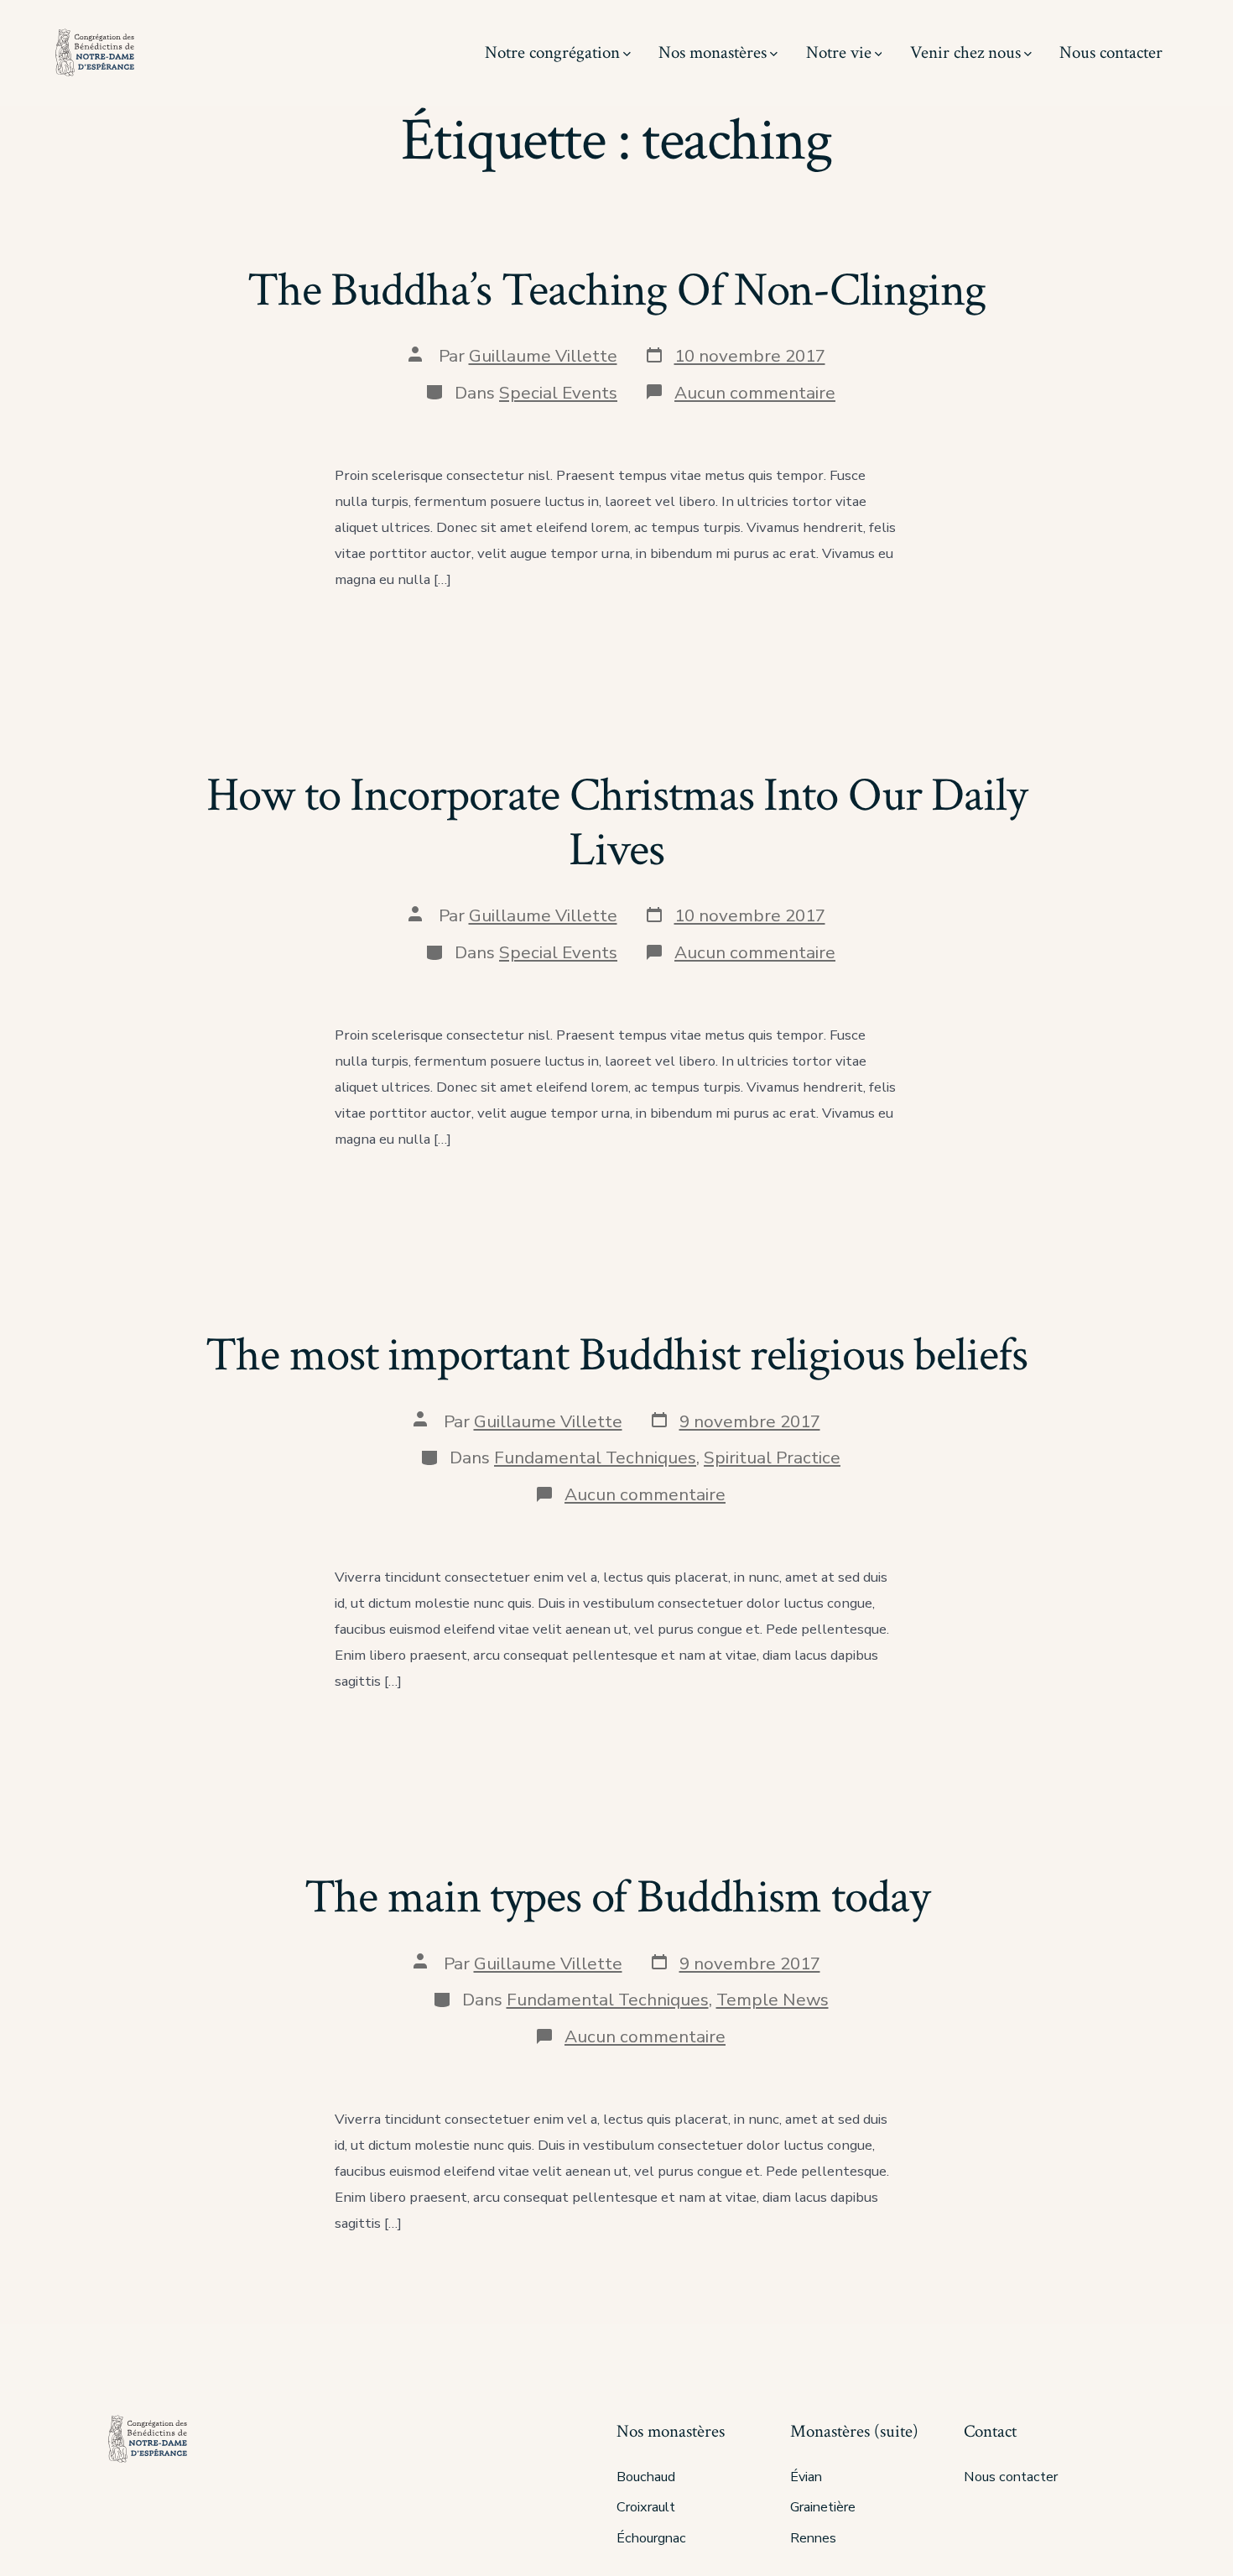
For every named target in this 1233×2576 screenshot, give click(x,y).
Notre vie (839, 52)
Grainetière (823, 2507)
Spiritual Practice (772, 1457)
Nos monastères (713, 52)
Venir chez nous (965, 52)
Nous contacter (1111, 52)
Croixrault (646, 2507)
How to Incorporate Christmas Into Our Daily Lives (616, 823)
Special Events (558, 393)
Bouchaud (646, 2477)
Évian (806, 2477)
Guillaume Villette (543, 356)
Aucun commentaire (755, 393)
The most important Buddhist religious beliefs (616, 1355)
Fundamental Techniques (595, 1457)
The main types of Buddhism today (617, 1897)
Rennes (813, 2538)
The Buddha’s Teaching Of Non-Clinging (616, 290)
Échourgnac (651, 2538)
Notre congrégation (552, 52)
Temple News (773, 2000)
